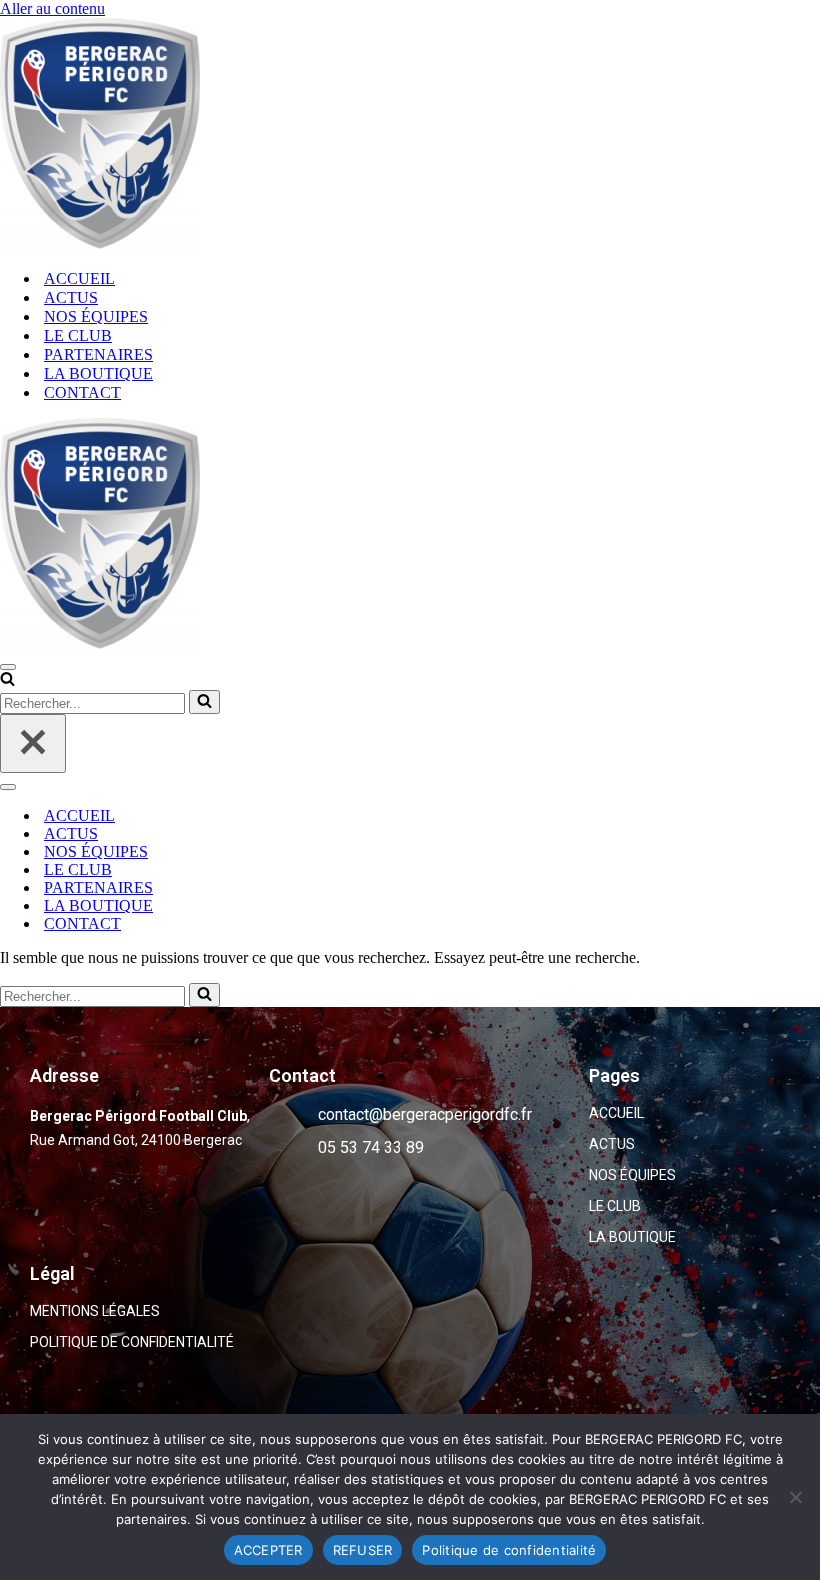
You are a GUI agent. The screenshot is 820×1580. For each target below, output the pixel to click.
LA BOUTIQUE (98, 373)
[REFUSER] (795, 1497)
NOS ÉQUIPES (96, 316)
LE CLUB (78, 335)
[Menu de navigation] (8, 667)
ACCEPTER (268, 1550)
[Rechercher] (7, 680)
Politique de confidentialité (509, 1550)
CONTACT (82, 392)
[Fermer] (33, 743)
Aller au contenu (52, 8)
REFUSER (363, 1550)
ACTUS (71, 297)
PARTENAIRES (98, 354)
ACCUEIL (79, 278)
